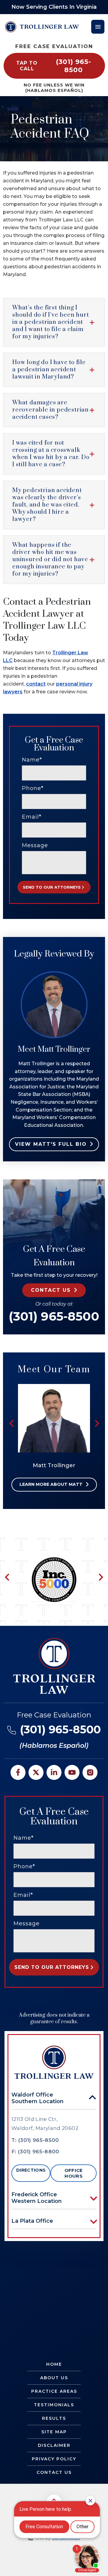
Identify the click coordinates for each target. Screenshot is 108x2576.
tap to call (54, 66)
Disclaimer (54, 2445)
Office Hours (74, 2173)
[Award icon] (54, 1560)
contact (36, 684)
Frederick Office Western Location (37, 2198)
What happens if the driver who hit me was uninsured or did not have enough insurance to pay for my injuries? (50, 560)
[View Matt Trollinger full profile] (54, 974)
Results (54, 2418)
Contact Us (54, 2472)
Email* (32, 817)
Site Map (54, 2432)
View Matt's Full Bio (51, 1144)
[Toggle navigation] (98, 27)
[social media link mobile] (18, 1772)
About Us (54, 2378)
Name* (32, 760)
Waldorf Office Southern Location (37, 2098)
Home (54, 2364)
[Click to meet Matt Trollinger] (54, 1387)
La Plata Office (32, 2221)
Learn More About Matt (51, 1484)
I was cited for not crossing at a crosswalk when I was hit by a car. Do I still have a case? (51, 454)
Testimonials (54, 2405)
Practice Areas (54, 2391)
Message (35, 845)
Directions (31, 2170)
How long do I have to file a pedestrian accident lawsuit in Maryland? (49, 370)
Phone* (33, 788)
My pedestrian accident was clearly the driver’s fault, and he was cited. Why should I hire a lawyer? (47, 505)
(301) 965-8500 (54, 1316)
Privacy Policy (54, 2459)
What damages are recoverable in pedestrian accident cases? (51, 410)
